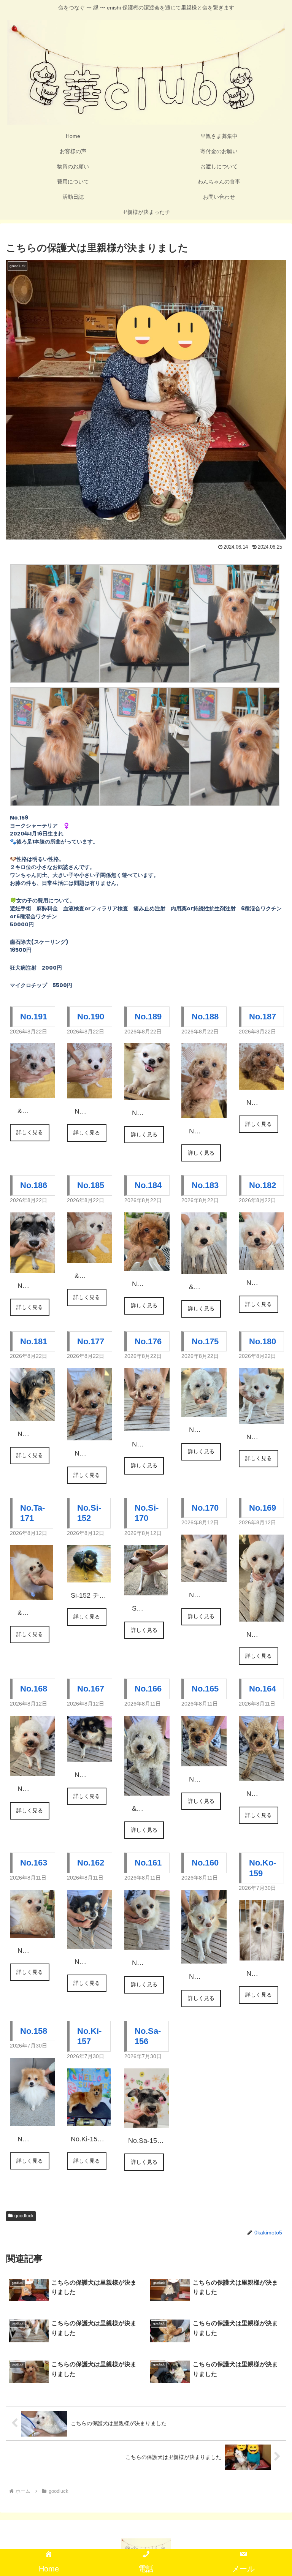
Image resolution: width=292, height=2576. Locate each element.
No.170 (205, 1508)
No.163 (34, 1863)
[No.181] (33, 1415)
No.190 (91, 1017)
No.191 (34, 1017)
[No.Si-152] (89, 1576)
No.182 (263, 1185)
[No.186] (33, 1266)
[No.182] (261, 1263)
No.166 (148, 1689)
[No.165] (204, 1760)
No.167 (91, 1689)
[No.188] (204, 1112)
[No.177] (90, 1434)
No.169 (263, 1508)
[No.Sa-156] (147, 2121)
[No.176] (147, 1425)
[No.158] (33, 2120)
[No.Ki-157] (89, 2120)
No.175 (205, 1341)
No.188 (205, 1017)
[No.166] (147, 1790)
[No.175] (204, 1411)
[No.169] (261, 1616)
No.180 (263, 1341)
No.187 (263, 1017)
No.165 (205, 1689)
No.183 (205, 1185)
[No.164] (261, 1774)
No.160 (205, 1863)
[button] (270, 1592)
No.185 (91, 1185)
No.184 (148, 1185)
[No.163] (33, 1932)
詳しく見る (30, 1132)
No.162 (91, 1863)
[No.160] (204, 1957)
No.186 (34, 1185)
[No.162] (90, 1942)
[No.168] (33, 1770)
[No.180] (261, 1418)
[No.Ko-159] (261, 1954)
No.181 (34, 1341)
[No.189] (147, 1094)
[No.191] (33, 1092)
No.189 (148, 1017)
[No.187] (261, 1083)
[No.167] (90, 1755)
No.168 (34, 1689)
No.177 (91, 1341)
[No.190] (90, 1092)
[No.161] (147, 1944)
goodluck (24, 2216)
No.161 (148, 1863)
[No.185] (90, 1256)
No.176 (148, 1341)
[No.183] (204, 1268)
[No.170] (204, 1576)
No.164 (263, 1689)
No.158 (34, 2031)
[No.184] (147, 1265)
